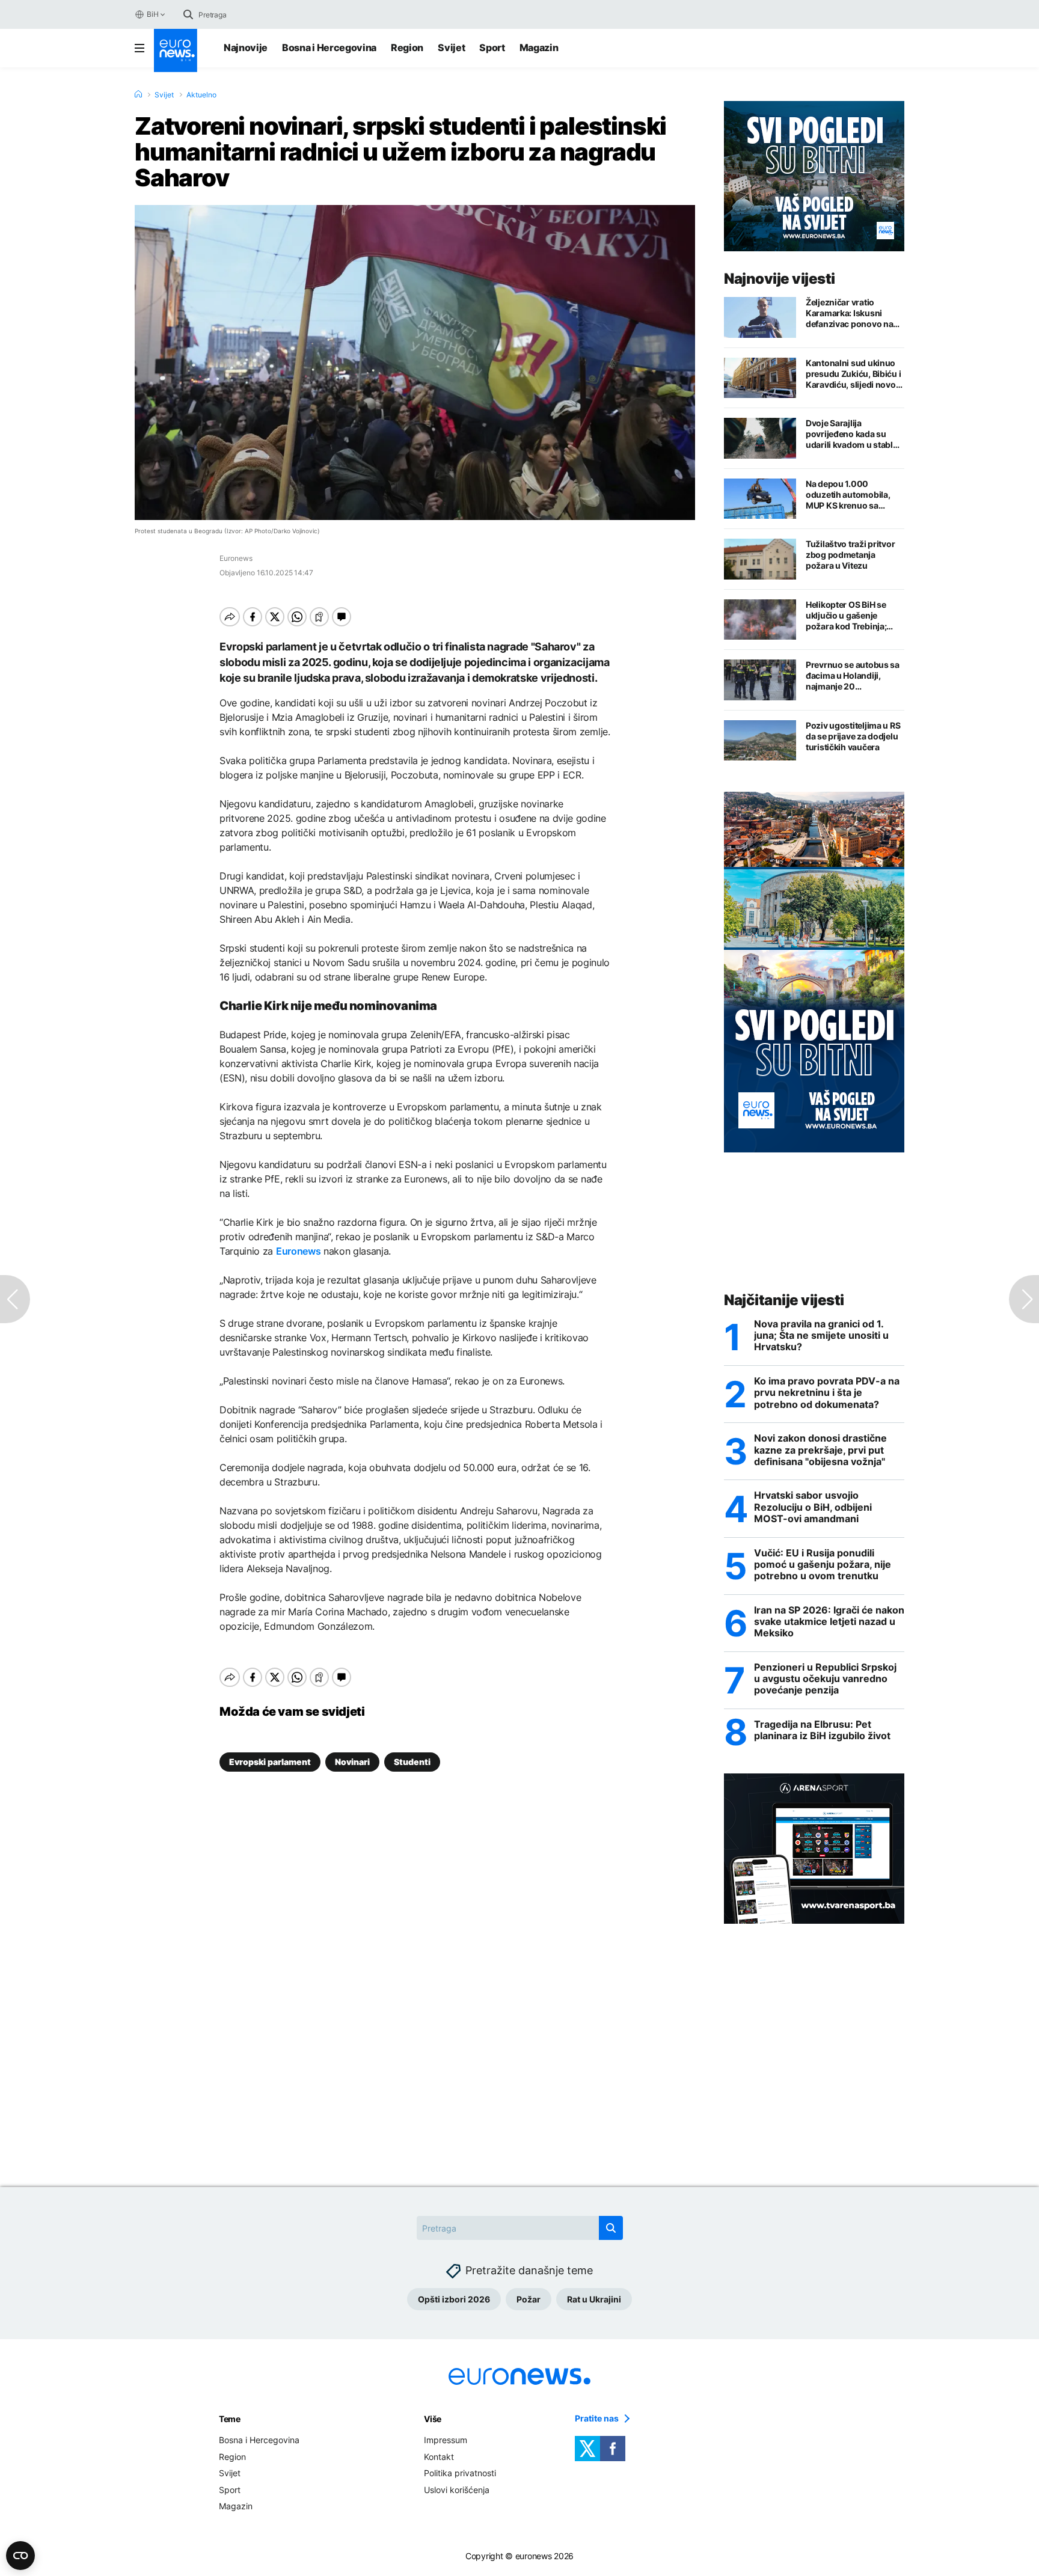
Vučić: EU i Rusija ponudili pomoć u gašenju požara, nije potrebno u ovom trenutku (823, 1565)
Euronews (298, 1251)
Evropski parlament (270, 1762)
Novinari (352, 1762)
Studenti (412, 1762)
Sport (492, 47)
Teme (230, 2419)
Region (407, 47)
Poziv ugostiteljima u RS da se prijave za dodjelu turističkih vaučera (853, 736)
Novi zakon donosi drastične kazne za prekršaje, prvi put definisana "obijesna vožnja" (820, 1450)
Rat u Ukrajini (594, 2299)
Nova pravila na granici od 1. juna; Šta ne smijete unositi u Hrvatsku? (821, 1335)
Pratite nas (597, 2418)
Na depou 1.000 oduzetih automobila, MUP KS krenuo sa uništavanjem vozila (848, 495)
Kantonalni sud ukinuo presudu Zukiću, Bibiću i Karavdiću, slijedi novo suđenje (853, 374)
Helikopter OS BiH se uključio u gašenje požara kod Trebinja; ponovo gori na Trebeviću (846, 616)
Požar (529, 2299)
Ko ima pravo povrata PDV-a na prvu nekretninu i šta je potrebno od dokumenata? (827, 1393)
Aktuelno (201, 95)
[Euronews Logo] (176, 50)
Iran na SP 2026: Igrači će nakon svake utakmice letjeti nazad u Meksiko (829, 1622)
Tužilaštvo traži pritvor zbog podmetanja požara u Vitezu (850, 555)
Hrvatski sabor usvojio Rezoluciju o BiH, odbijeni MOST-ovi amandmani (813, 1507)
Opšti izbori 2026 (454, 2299)
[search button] (188, 14)
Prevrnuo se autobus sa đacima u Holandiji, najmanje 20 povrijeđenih (853, 676)
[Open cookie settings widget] (20, 2556)
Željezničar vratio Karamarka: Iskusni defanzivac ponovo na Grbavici (849, 313)
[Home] (138, 94)
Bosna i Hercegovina (329, 47)
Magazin (539, 47)
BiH (152, 14)
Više (433, 2419)
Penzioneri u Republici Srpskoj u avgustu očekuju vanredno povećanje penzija (825, 1679)
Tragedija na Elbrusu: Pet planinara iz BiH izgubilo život (822, 1730)
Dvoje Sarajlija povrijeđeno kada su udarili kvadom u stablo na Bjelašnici (852, 434)
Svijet (451, 47)
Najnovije (246, 47)
